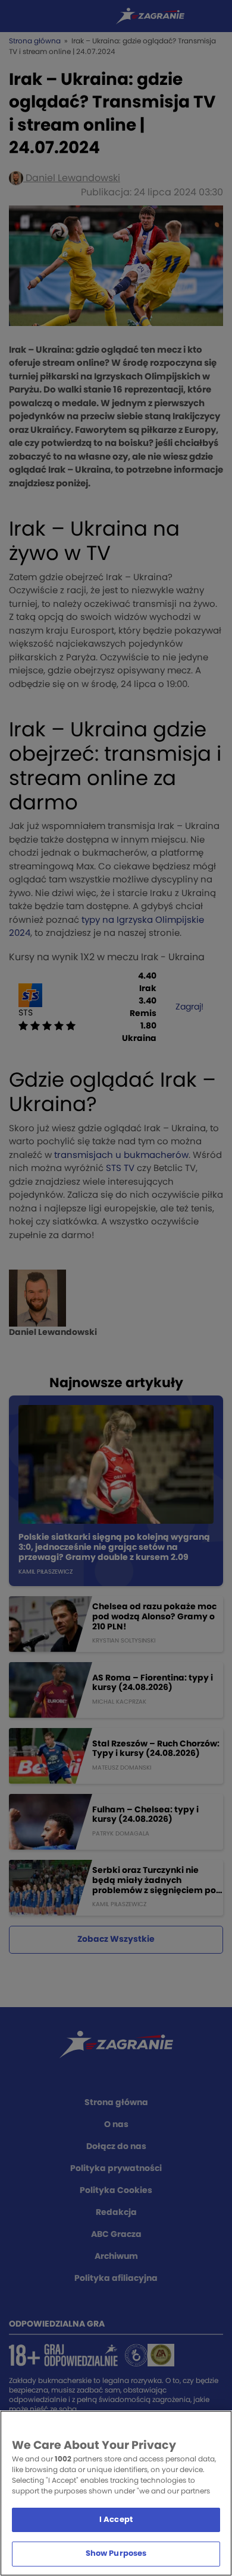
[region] (116, 2493)
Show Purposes (116, 2554)
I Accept (116, 2520)
